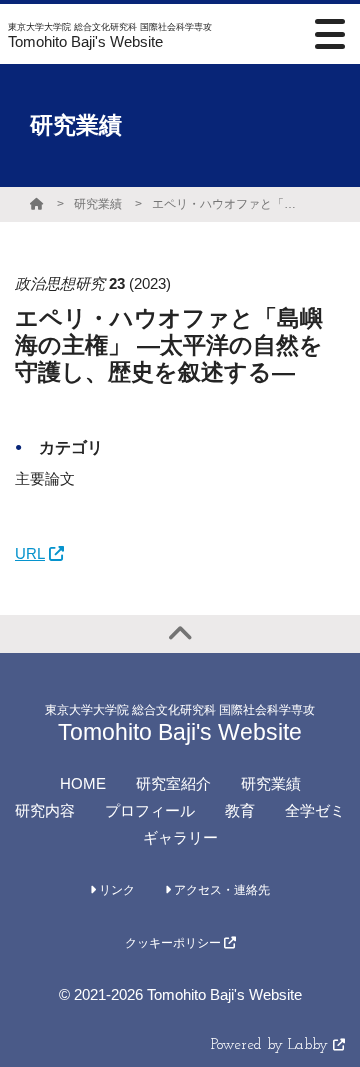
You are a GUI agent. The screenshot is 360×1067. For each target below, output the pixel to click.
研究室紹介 (173, 783)
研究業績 (98, 204)
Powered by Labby (272, 1045)
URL (30, 553)
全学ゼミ (315, 810)
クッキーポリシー (174, 943)
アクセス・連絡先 (220, 890)
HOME (83, 783)
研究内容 (45, 810)
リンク (115, 890)
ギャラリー (180, 837)
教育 (240, 810)
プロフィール (150, 810)
